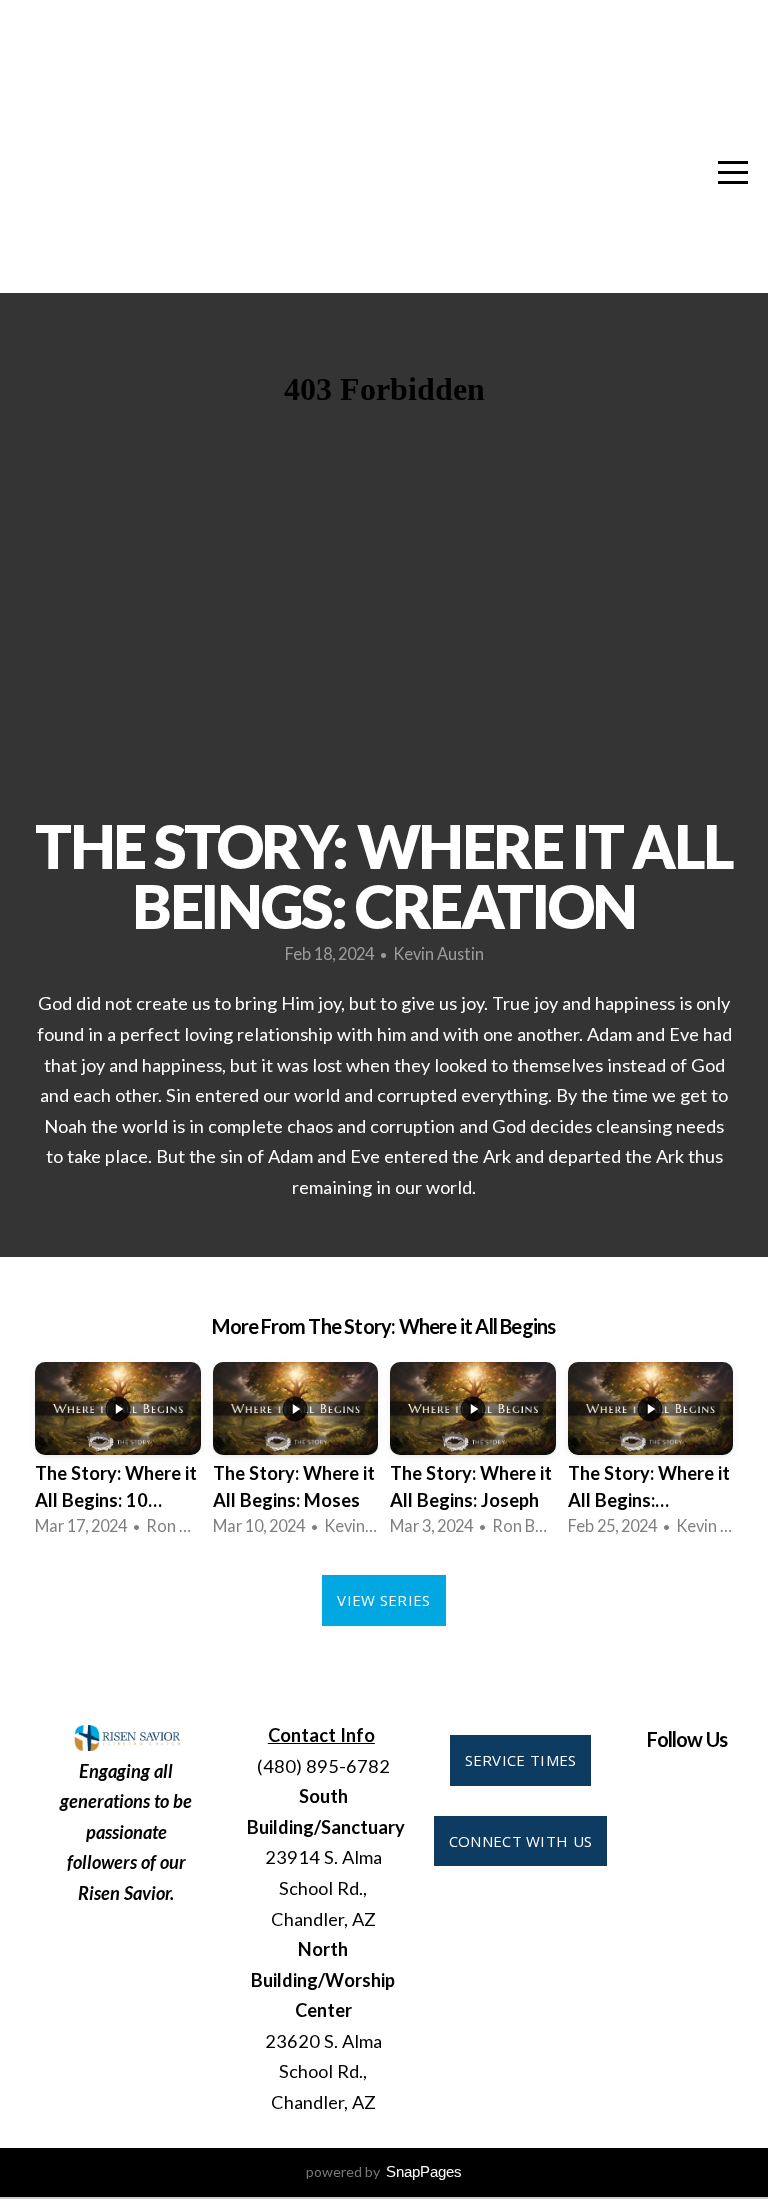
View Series (383, 1600)
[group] (118, 1453)
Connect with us (521, 1841)
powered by (384, 2171)
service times (521, 1760)
